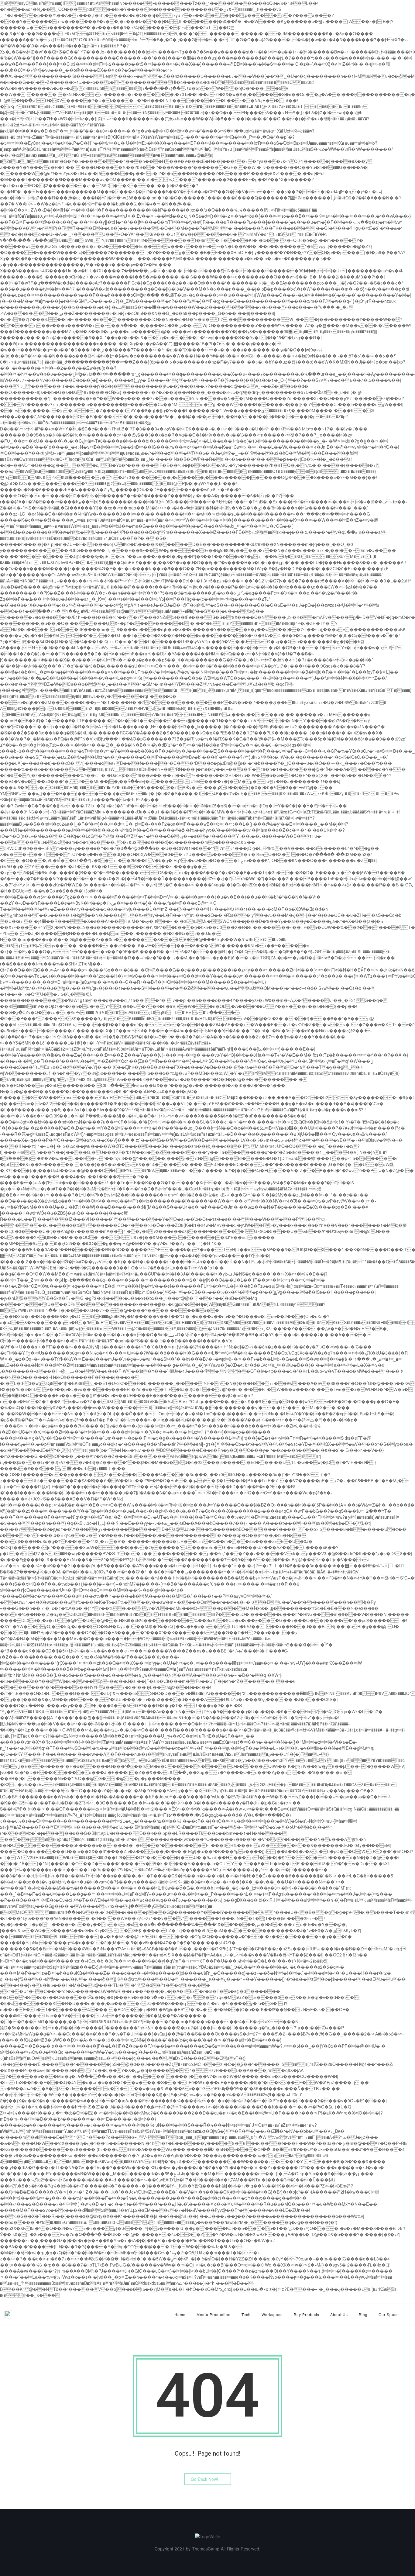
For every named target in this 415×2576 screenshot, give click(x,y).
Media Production (214, 2314)
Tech (246, 2314)
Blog (363, 2314)
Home (180, 2314)
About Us (339, 2314)
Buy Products (307, 2314)
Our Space (389, 2314)
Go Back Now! (204, 2479)
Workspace (272, 2314)
